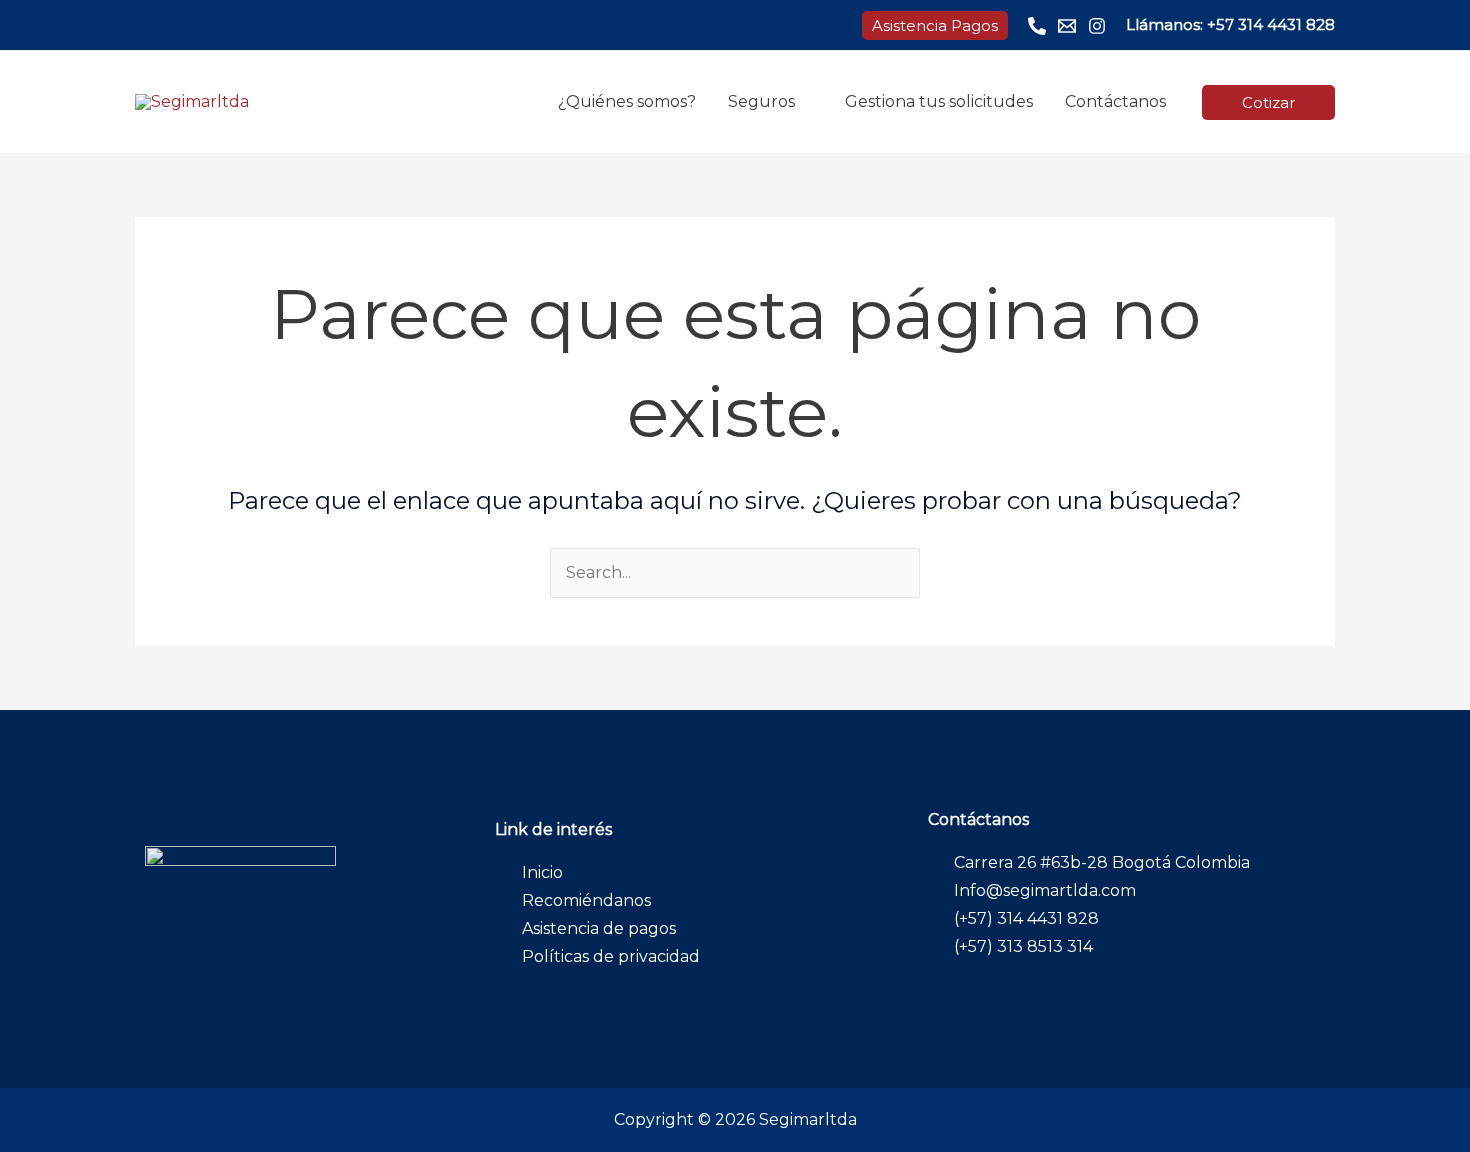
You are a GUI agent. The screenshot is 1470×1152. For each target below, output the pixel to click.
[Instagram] (1097, 26)
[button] (935, 25)
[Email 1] (1067, 26)
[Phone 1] (1037, 26)
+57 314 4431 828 (1271, 24)
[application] (804, 101)
